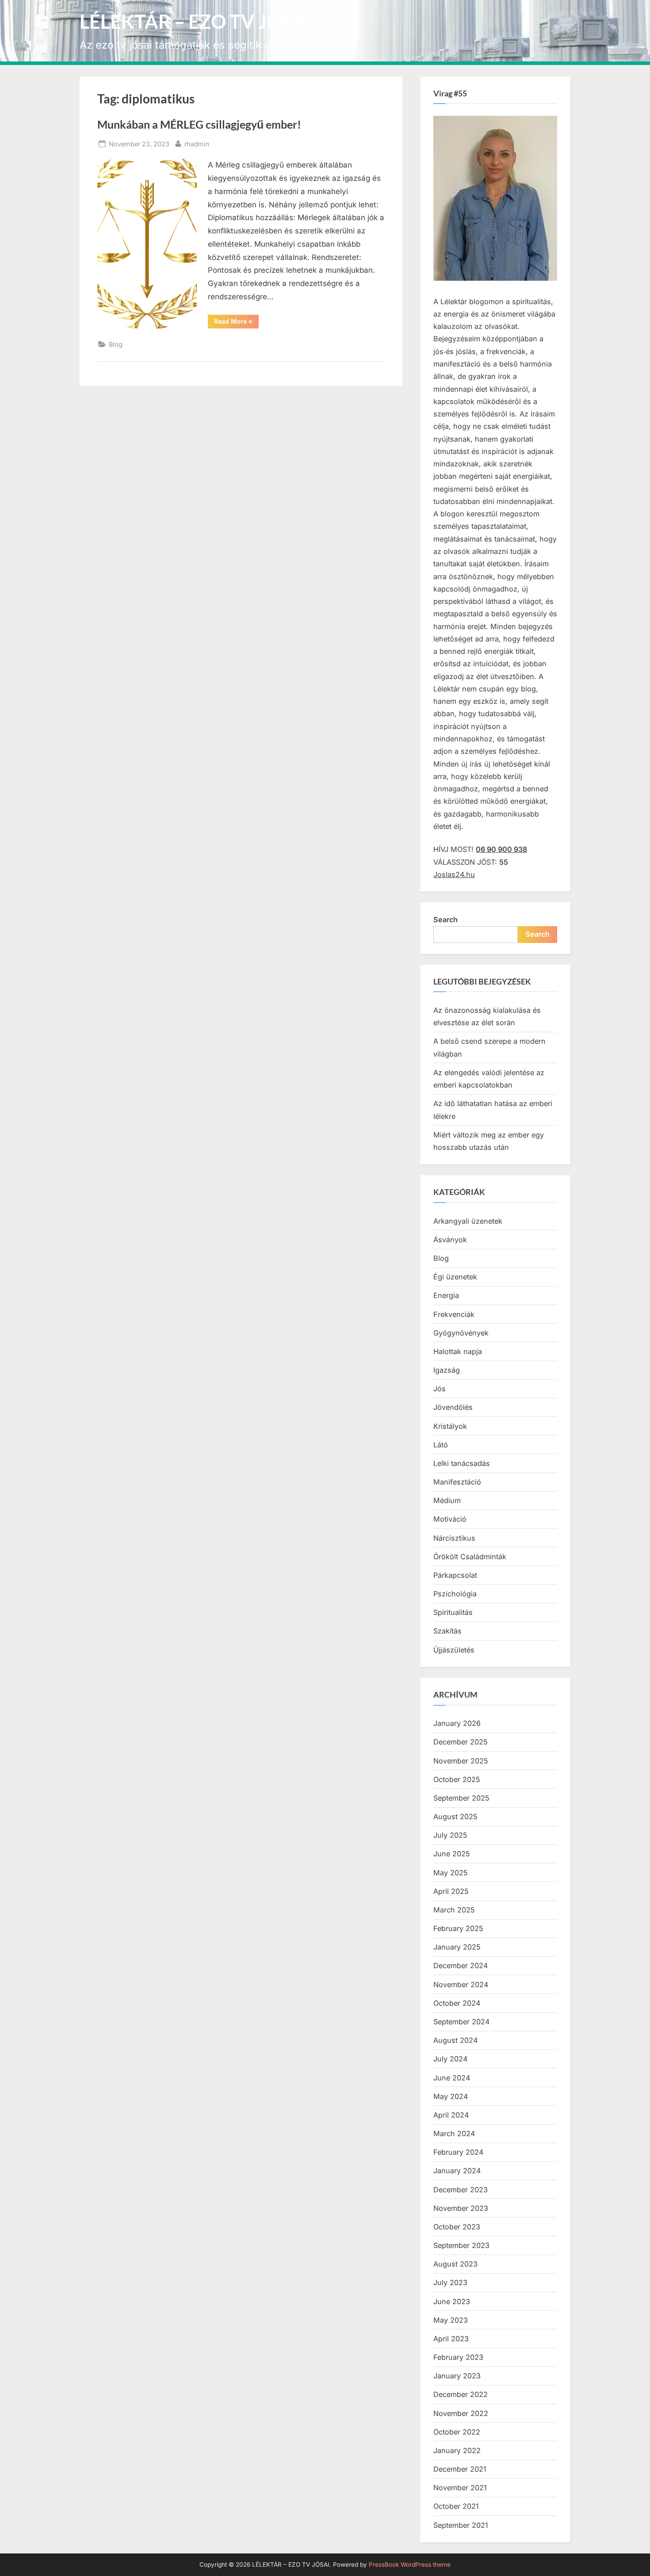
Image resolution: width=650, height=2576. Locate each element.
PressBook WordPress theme (410, 2565)
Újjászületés (454, 1650)
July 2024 (450, 2059)
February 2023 (458, 2357)
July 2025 (450, 1835)
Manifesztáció (457, 1482)
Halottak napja (458, 1351)
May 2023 (451, 2320)
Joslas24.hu (454, 874)
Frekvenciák (454, 1314)
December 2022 (461, 2394)
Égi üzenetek (455, 1277)
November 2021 (460, 2488)
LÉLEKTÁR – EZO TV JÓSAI (196, 21)
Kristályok (450, 1426)
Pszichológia (455, 1594)
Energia (446, 1295)
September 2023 (461, 2245)
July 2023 (450, 2282)
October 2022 (457, 2432)
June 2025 (452, 1854)
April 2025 (451, 1891)
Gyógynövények (461, 1333)
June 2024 (452, 2078)
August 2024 (455, 2040)
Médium (447, 1500)
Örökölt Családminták (470, 1557)
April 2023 (451, 2339)
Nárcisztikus (454, 1538)
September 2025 (461, 1798)
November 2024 (461, 1984)
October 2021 (456, 2506)
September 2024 (461, 2022)
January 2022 (457, 2450)
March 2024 (454, 2133)
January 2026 (457, 1723)
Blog (116, 344)
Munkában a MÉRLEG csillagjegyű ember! (199, 124)
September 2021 (461, 2525)
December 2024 (461, 1965)
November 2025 (461, 1761)
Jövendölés (453, 1407)
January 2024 (457, 2171)
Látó (441, 1445)
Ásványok (450, 1240)
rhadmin (197, 144)
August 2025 (455, 1817)
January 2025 (457, 1947)
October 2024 (457, 2003)
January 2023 (457, 2376)
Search (445, 920)
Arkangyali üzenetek (468, 1221)
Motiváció (450, 1519)
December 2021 (460, 2469)
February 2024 (458, 2152)
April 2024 (451, 2115)
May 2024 (451, 2096)
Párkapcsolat (455, 1575)
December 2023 (461, 2190)
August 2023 (455, 2264)
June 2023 (452, 2301)
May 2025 (451, 1873)
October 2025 (457, 1779)
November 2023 (461, 2208)
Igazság (447, 1370)
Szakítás (447, 1631)
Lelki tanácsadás (462, 1463)
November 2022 (461, 2413)
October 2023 (457, 2227)
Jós (440, 1389)
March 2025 (454, 1910)
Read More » (236, 323)
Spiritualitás (453, 1612)
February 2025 (458, 1928)
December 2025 (461, 1742)
